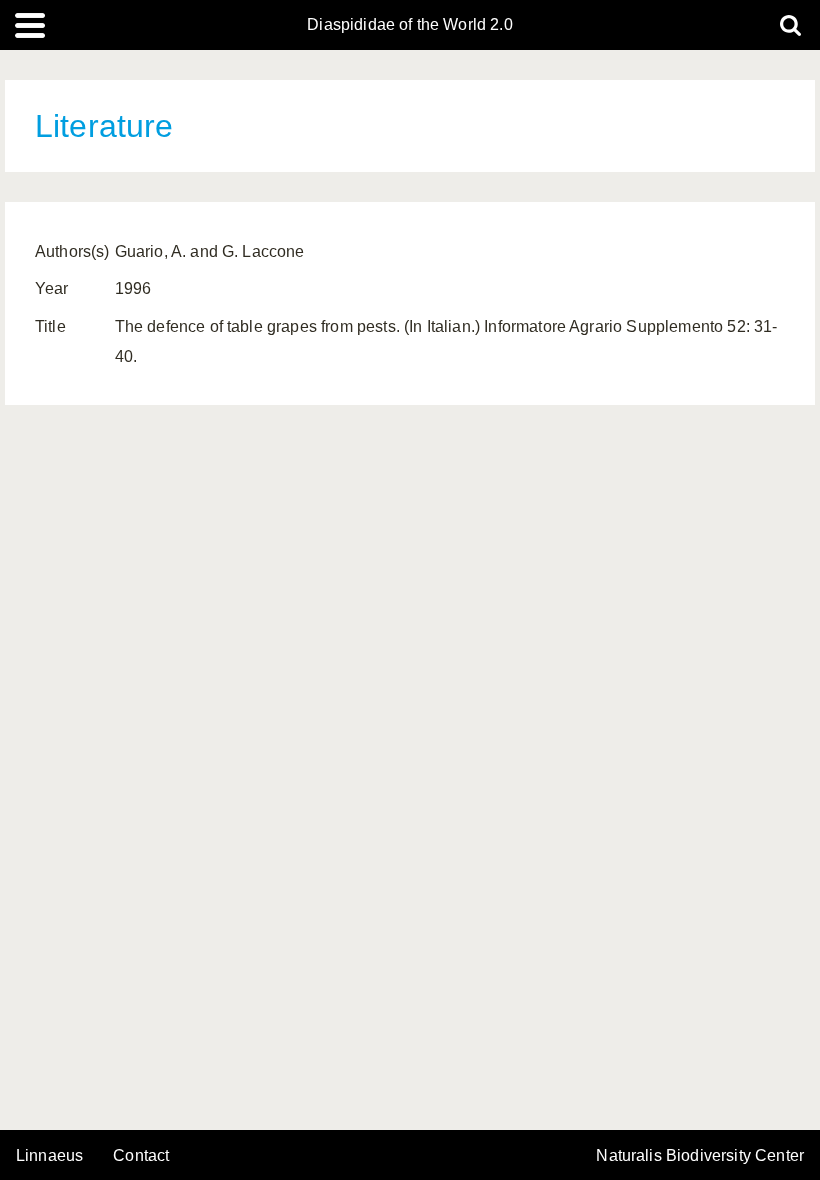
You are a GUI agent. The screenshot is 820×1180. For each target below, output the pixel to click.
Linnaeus (49, 1156)
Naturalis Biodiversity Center (700, 1156)
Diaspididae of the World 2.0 (409, 25)
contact (141, 1155)
